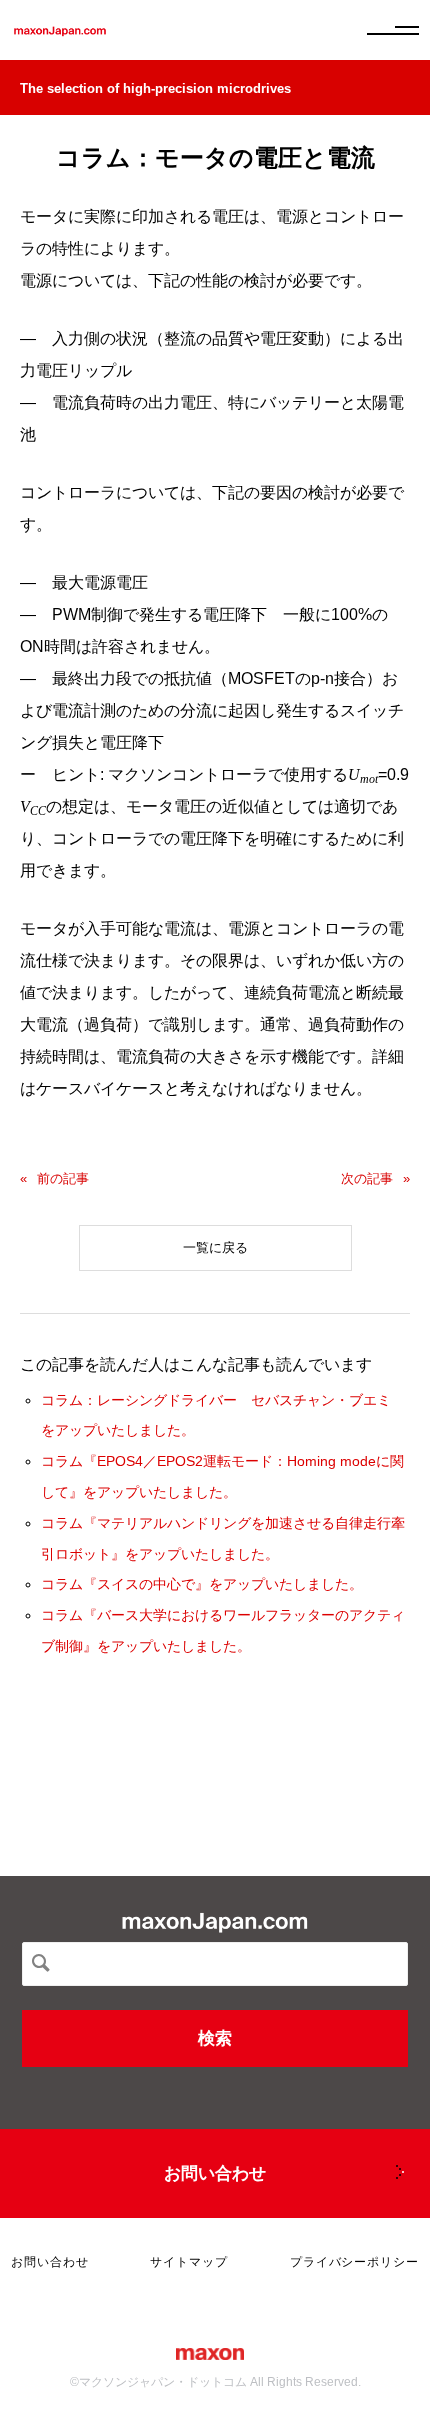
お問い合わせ (215, 2173)
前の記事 (63, 1178)
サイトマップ (189, 2262)
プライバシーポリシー (355, 2262)
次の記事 (367, 1178)
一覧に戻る (215, 1247)
